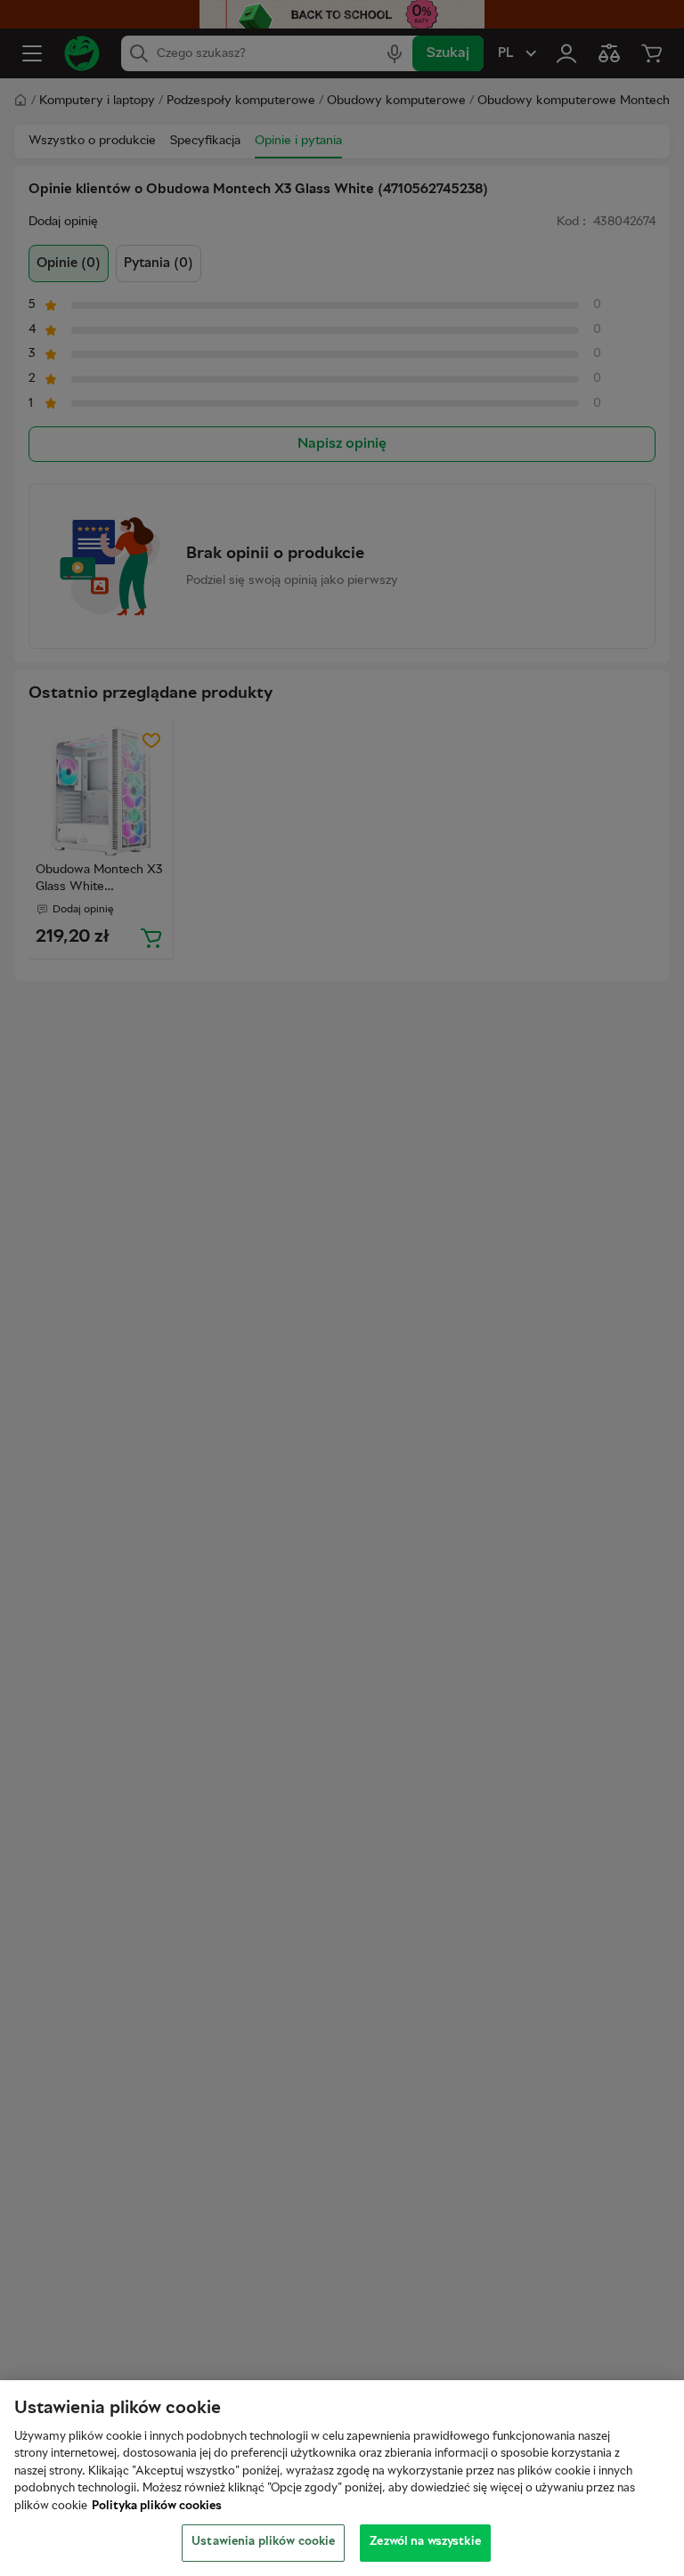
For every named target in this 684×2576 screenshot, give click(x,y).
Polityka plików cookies (157, 2507)
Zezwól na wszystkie (425, 2542)
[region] (342, 2478)
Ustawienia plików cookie (263, 2542)
